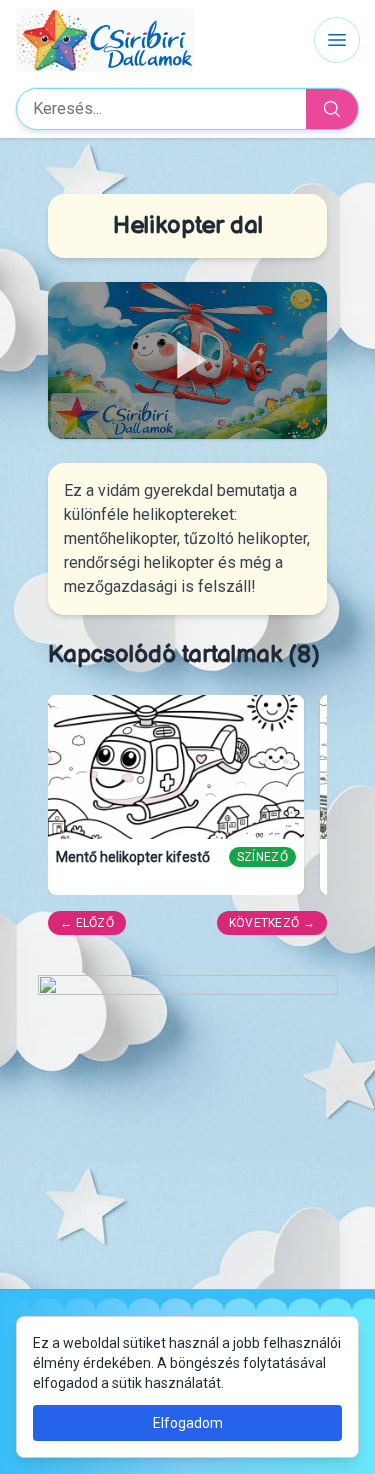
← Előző (87, 923)
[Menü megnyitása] (337, 40)
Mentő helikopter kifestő (133, 857)
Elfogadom (188, 1423)
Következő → (272, 923)
